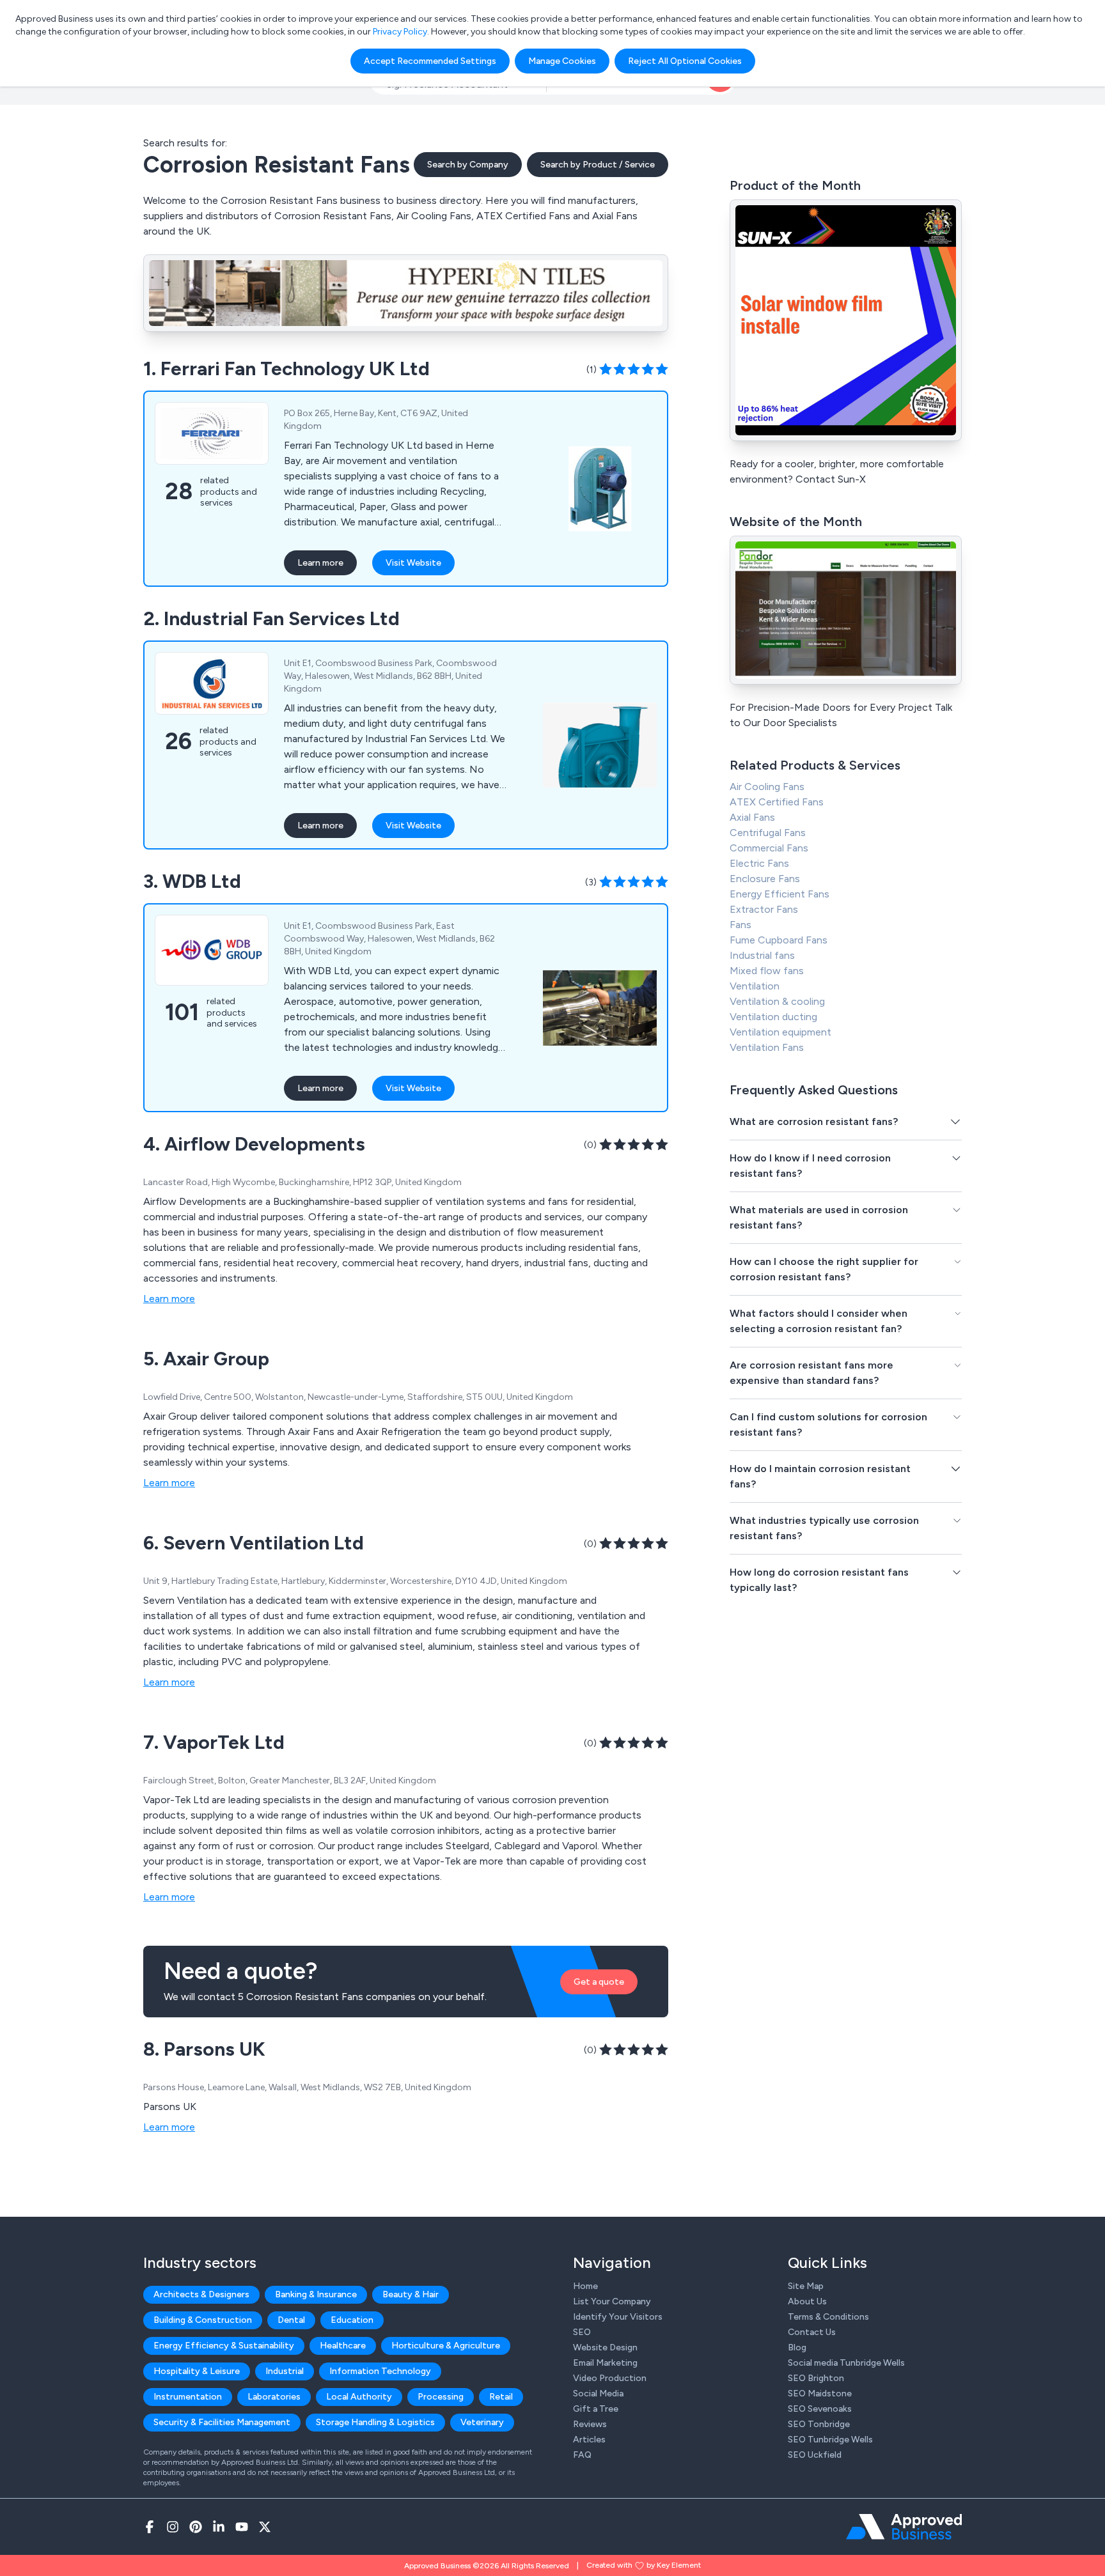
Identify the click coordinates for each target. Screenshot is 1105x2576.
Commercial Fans (769, 848)
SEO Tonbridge (819, 2424)
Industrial (285, 2371)
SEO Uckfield (815, 2455)
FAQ (582, 2455)
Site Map (806, 2286)
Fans (741, 925)
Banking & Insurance (316, 2294)
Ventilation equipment (780, 1032)
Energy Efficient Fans (780, 894)
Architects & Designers (201, 2294)
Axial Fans (752, 817)
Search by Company (468, 165)
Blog (797, 2347)
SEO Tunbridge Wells (830, 2440)
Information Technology (380, 2371)
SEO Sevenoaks (820, 2409)
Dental (291, 2320)
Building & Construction (203, 2320)
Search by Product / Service (598, 165)
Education (352, 2320)
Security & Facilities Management (222, 2422)
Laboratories (274, 2397)
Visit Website (413, 563)
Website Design (605, 2347)
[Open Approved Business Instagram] (173, 2527)
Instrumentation (188, 2397)
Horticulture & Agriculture (446, 2346)
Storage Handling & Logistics (375, 2422)
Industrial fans (762, 955)
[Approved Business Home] (904, 2527)
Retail (501, 2397)
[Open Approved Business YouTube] (242, 2527)
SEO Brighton (816, 2378)
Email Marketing (605, 2363)
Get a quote (599, 1982)
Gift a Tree (596, 2409)
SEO (582, 2332)
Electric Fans (759, 863)
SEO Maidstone (820, 2394)
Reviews (590, 2424)
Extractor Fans (764, 909)
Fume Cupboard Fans (779, 940)
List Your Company (612, 2301)
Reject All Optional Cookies (685, 61)
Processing (441, 2397)
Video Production (610, 2378)
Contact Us (812, 2332)
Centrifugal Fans (768, 833)
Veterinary (482, 2422)
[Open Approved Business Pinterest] (196, 2527)
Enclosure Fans (765, 879)
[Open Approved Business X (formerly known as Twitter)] (265, 2527)
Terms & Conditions (828, 2317)
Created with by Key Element (644, 2565)
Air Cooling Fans (767, 787)
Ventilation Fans (767, 1047)
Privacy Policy (400, 32)
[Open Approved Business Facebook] (150, 2527)
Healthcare (343, 2346)
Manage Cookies (562, 61)
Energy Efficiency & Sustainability (224, 2346)
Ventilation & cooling (777, 1001)
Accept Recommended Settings (430, 61)
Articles (589, 2440)
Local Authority (359, 2397)
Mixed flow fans (767, 971)
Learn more (320, 563)
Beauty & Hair (411, 2294)
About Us (807, 2301)
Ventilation (755, 986)
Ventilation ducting (773, 1017)
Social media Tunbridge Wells (846, 2363)
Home (585, 2286)
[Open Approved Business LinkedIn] (219, 2527)
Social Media (598, 2394)
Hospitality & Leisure (197, 2371)
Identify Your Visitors (618, 2317)
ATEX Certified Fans (777, 802)
